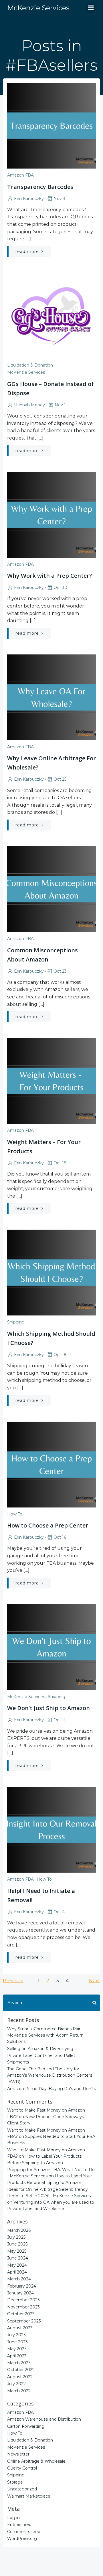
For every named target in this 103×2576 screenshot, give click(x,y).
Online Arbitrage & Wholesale (36, 2461)
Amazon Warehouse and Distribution (44, 2419)
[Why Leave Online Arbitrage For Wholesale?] (51, 697)
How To (15, 1514)
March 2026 (19, 2230)
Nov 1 (60, 405)
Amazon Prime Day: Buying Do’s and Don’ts (51, 2089)
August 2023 (20, 2328)
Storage (15, 2482)
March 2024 (19, 2279)
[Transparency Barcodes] (51, 125)
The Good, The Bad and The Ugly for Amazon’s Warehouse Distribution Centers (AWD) (50, 2075)
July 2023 (16, 2335)
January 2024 (20, 2293)
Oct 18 (60, 1163)
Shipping (16, 1322)
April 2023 (17, 2356)
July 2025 (16, 2237)
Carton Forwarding (26, 2426)
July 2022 (16, 2384)
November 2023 (23, 2307)
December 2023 (23, 2300)
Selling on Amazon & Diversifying (40, 2049)
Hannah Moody (29, 405)
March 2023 (19, 2363)
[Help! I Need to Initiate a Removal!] (51, 1829)
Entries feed (19, 2524)
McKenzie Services (26, 372)
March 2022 (19, 2391)
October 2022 (21, 2370)
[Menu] (91, 8)
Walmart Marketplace (29, 2496)
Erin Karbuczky (29, 199)
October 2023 (21, 2314)
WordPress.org (22, 2539)
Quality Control (22, 2468)
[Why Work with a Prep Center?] (51, 514)
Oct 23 (60, 971)
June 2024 (18, 2258)
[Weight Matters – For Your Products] (51, 1080)
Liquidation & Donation (30, 365)
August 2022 (20, 2377)
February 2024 (22, 2286)
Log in (13, 2518)
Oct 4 (59, 1912)
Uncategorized (22, 2489)
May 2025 (17, 2251)
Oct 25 (60, 779)
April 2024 (17, 2272)
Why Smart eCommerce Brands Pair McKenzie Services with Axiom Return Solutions (45, 2035)
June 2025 (17, 2244)
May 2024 (17, 2265)
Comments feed (24, 2532)
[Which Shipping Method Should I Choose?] (51, 1272)
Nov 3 (59, 199)
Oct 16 (60, 1537)
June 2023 (17, 2342)
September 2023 (24, 2321)
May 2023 (17, 2349)
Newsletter (18, 2454)
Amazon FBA (20, 175)
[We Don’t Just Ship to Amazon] (51, 1647)
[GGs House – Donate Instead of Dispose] (51, 315)
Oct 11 (60, 1720)
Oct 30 (60, 587)
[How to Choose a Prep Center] (51, 1464)
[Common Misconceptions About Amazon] (51, 889)
